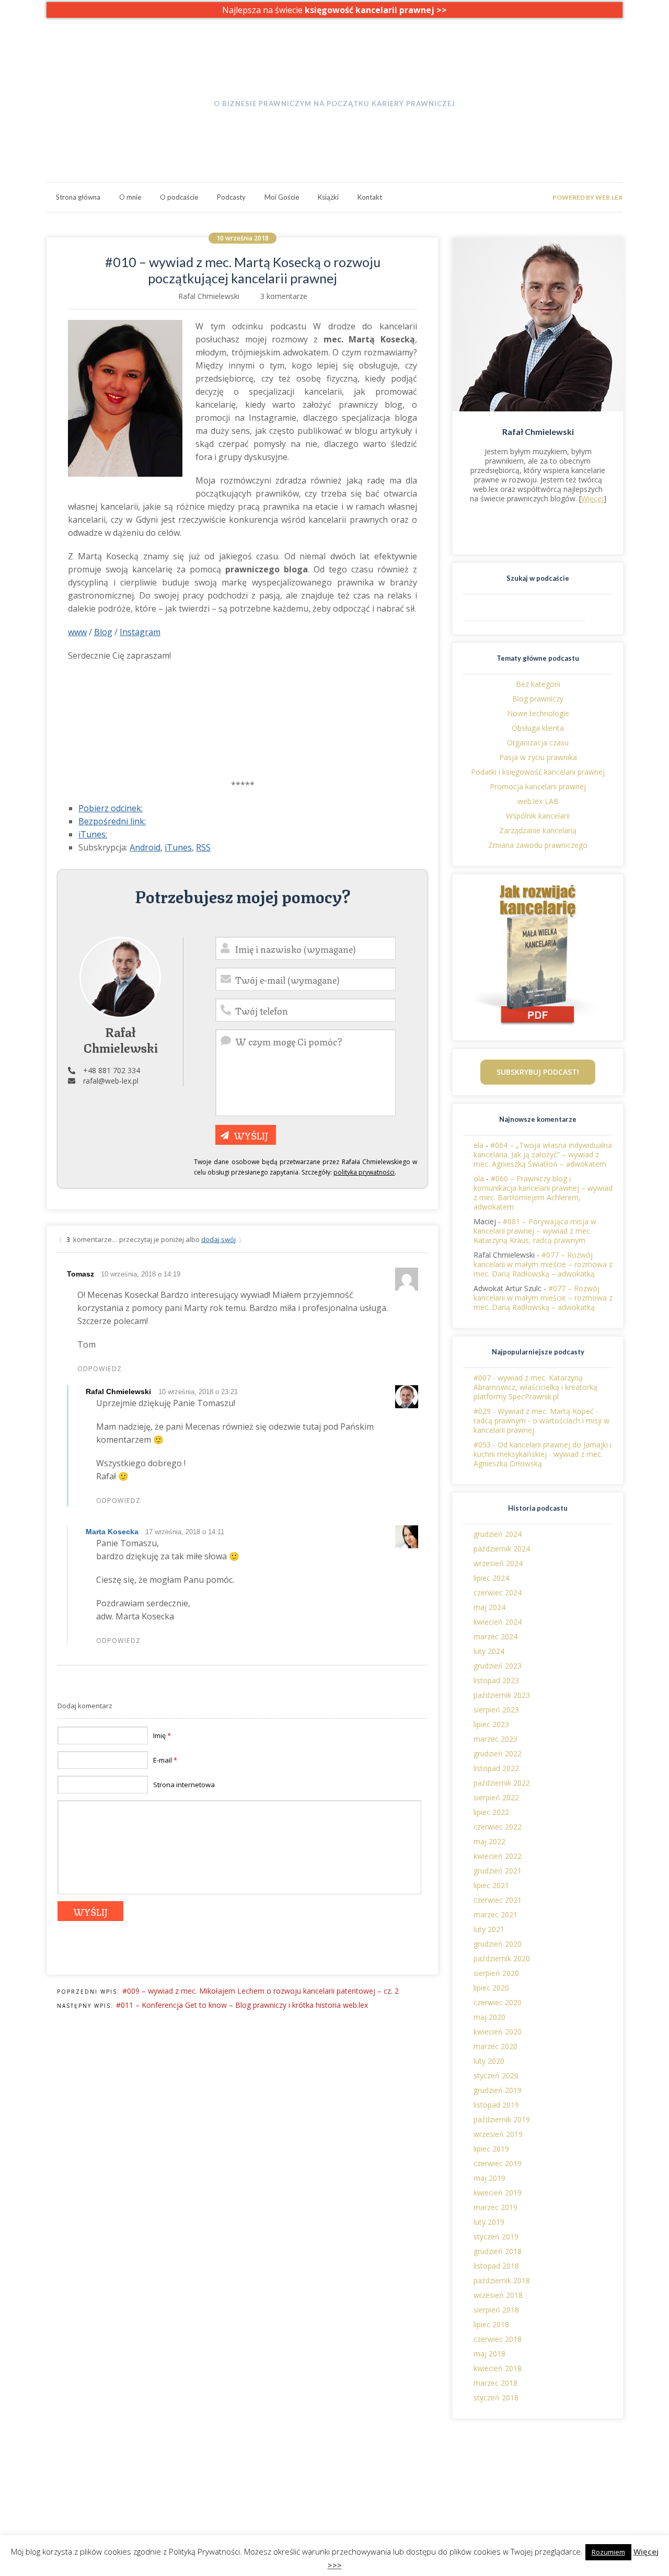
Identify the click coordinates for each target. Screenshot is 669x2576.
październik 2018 (502, 2280)
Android (145, 847)
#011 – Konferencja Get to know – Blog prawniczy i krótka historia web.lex (242, 2005)
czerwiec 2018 (498, 2339)
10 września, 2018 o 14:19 (141, 1274)
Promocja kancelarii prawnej (538, 786)
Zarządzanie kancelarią (538, 830)
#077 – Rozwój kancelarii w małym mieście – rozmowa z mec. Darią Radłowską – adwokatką (543, 1264)
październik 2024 (502, 1549)
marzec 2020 (495, 2046)
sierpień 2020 (496, 1973)
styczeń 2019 (496, 2236)
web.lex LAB (538, 801)
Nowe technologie (538, 713)
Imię (162, 1735)
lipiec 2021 (491, 1885)
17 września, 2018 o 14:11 (185, 1532)
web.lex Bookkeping (209, 2487)
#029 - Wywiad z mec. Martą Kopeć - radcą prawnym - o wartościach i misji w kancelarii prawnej (541, 1421)
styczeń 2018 (496, 2397)
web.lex (188, 2478)
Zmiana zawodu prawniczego (538, 845)
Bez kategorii (538, 684)
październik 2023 (502, 1695)
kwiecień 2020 (498, 2032)
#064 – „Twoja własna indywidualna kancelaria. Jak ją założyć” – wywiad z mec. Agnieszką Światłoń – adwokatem (543, 1154)
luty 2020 (489, 2061)
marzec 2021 (495, 1914)
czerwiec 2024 (498, 1592)
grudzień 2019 (498, 2090)
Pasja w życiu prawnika (538, 757)
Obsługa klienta (538, 728)
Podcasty (231, 197)
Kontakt (370, 197)
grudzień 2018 (498, 2251)
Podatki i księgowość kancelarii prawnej (538, 772)
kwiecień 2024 (498, 1622)
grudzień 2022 (498, 1753)
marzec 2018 (495, 2383)
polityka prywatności (364, 1172)
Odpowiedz (100, 1369)
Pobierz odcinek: (111, 808)
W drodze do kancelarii (334, 83)
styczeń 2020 (496, 2075)
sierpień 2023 (496, 1710)
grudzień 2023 (498, 1666)
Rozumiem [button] (608, 2552)
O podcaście (179, 197)
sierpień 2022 (496, 1797)
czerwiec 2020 (498, 2002)
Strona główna (78, 197)
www (77, 632)
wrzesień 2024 (498, 1563)
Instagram (140, 632)
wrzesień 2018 (498, 2295)
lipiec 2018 (491, 2324)
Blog (103, 632)
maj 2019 (489, 2178)
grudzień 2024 (498, 1534)
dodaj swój (218, 1239)
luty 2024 (489, 1651)
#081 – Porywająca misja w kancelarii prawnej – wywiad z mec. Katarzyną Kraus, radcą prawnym (535, 1231)
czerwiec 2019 (498, 2163)
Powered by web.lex (587, 197)
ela (478, 1145)
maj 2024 (489, 1607)
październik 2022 (502, 1783)
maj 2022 (489, 1841)
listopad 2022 (496, 1768)
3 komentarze (284, 296)
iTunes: (93, 834)
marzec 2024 (495, 1636)
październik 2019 (502, 2119)
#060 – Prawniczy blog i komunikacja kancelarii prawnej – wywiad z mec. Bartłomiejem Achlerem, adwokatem (543, 1193)
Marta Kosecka (112, 1532)
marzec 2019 (495, 2207)
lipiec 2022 (491, 1812)
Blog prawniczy (538, 699)
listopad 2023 (496, 1680)
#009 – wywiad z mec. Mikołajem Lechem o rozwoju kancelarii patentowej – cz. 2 (261, 1991)
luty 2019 (489, 2222)
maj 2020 (489, 2017)
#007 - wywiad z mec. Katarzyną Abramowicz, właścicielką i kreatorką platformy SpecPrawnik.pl (535, 1387)
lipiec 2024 (491, 1578)
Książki (328, 197)
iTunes (178, 847)
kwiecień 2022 (498, 1856)
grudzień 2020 (498, 1944)
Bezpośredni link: (112, 821)
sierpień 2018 (496, 2310)
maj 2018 (489, 2354)
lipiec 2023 (491, 1724)
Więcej (592, 498)
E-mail (165, 1760)
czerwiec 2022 (498, 1827)
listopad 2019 (496, 2105)
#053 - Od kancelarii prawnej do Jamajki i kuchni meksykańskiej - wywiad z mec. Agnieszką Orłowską (543, 1454)
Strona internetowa (184, 1785)
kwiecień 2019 (498, 2193)
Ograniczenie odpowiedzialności (567, 2487)
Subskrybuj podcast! (538, 1072)
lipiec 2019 (491, 2149)
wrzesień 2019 (498, 2134)
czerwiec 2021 (498, 1900)
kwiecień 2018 (498, 2368)
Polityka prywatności (548, 2478)
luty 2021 (489, 1929)
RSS (203, 847)
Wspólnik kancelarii (538, 816)
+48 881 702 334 (112, 1070)
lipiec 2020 (491, 1988)
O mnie (130, 197)
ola (479, 1178)
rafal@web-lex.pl (111, 1081)
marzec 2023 (495, 1739)
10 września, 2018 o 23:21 (198, 1392)
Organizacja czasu (538, 743)
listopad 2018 (496, 2266)
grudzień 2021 (498, 1871)
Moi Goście (282, 197)
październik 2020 (502, 1958)
